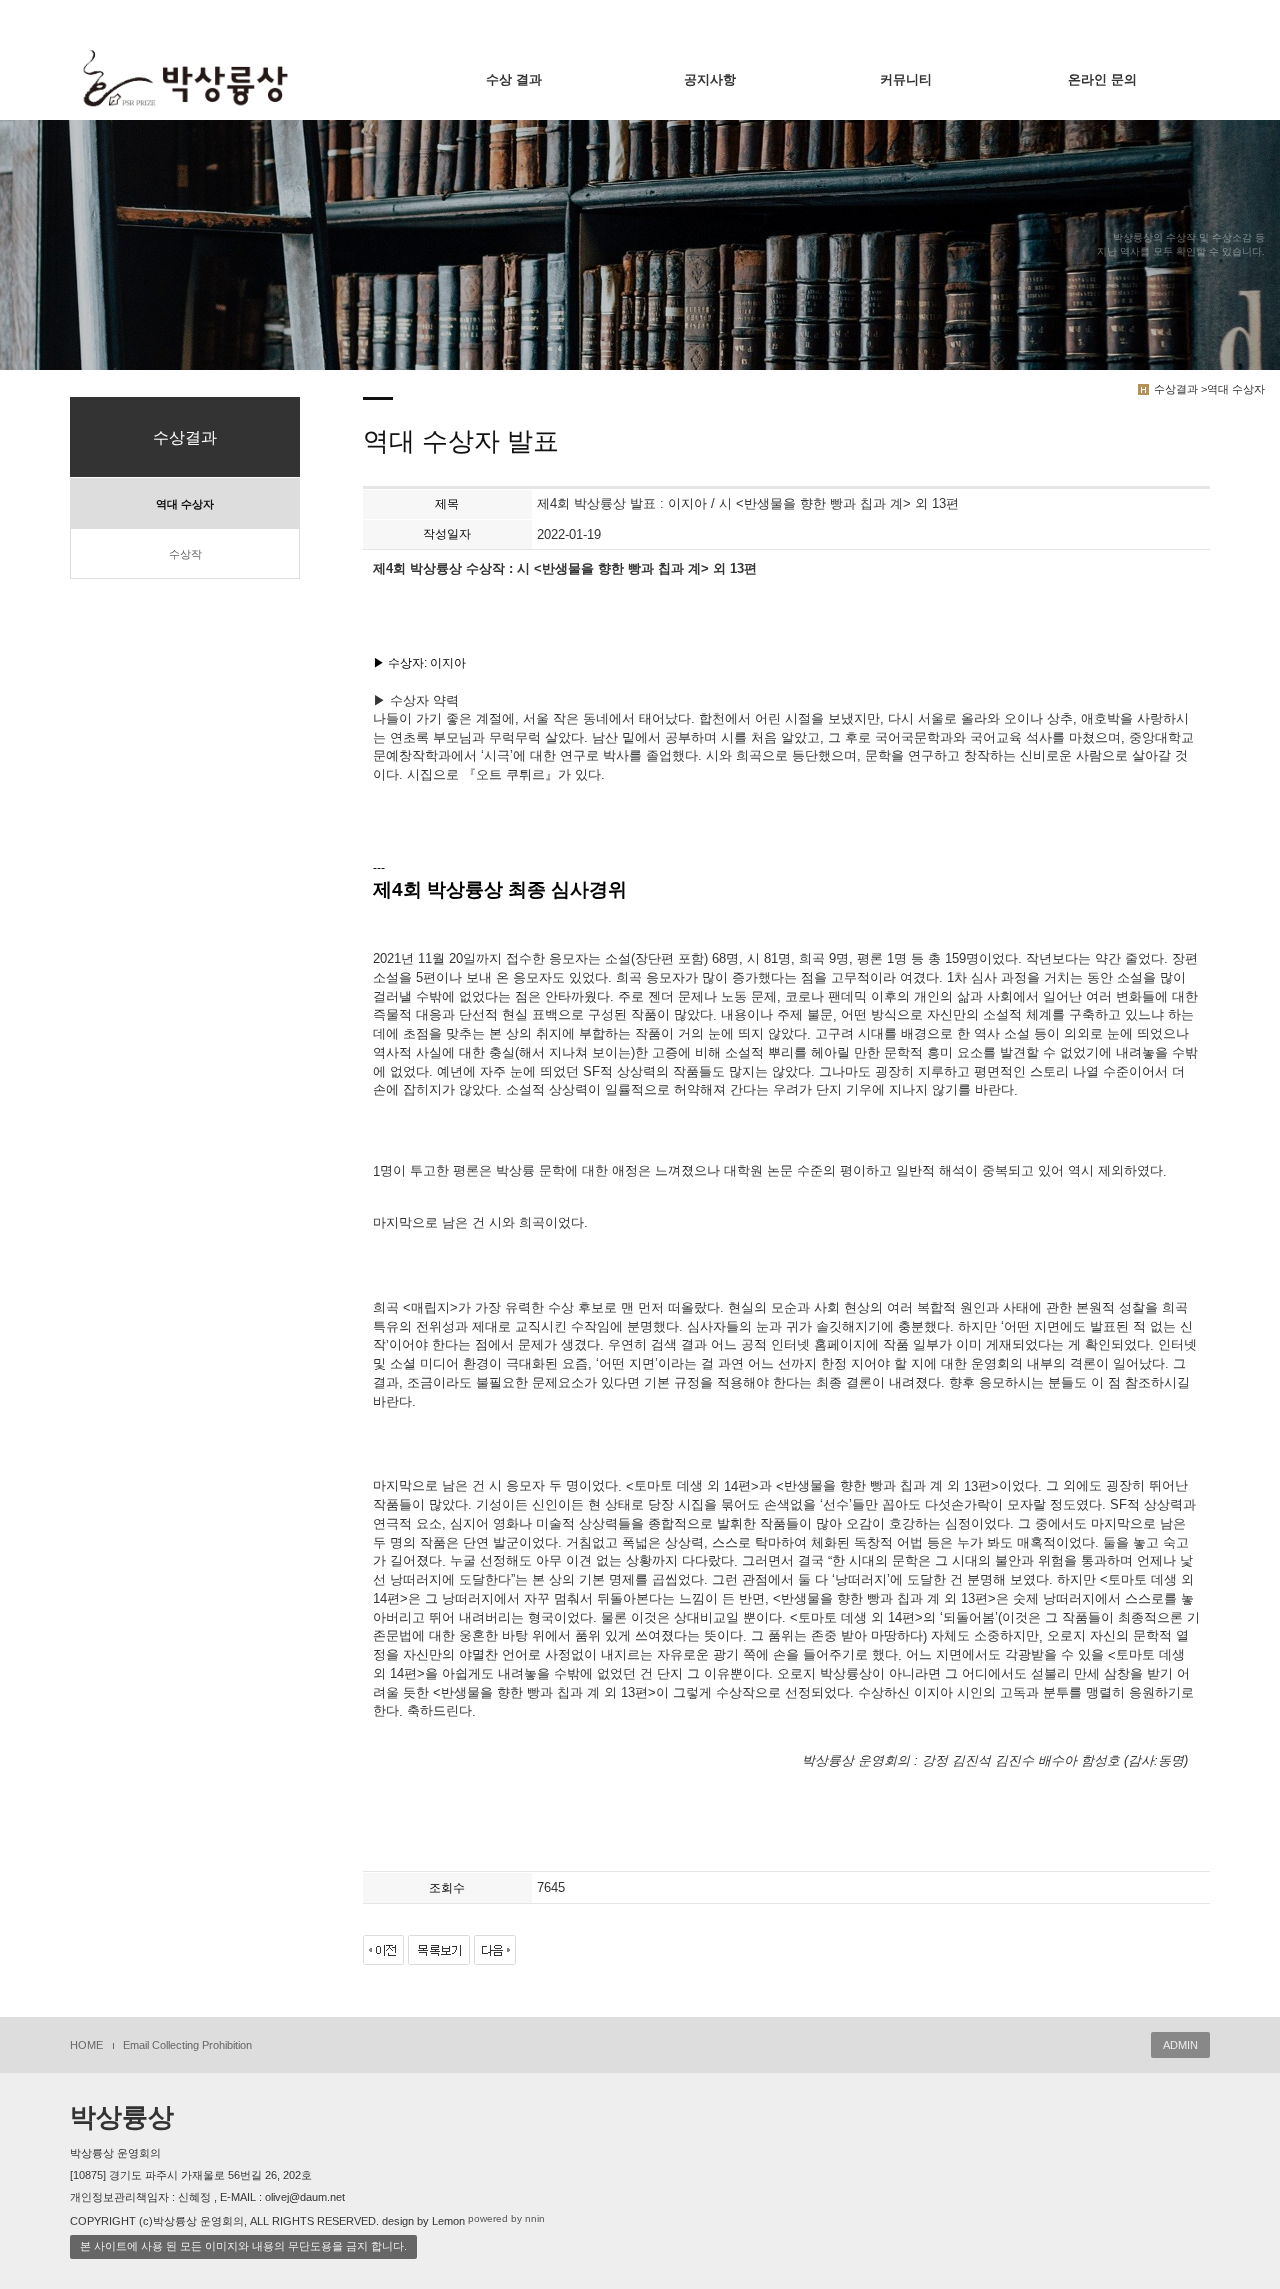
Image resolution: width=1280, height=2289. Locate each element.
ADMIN (1180, 2045)
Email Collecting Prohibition (187, 2045)
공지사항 (710, 79)
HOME (86, 2045)
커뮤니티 (906, 79)
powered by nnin (506, 2218)
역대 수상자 (185, 504)
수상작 (185, 554)
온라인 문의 (1102, 79)
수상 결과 (514, 79)
